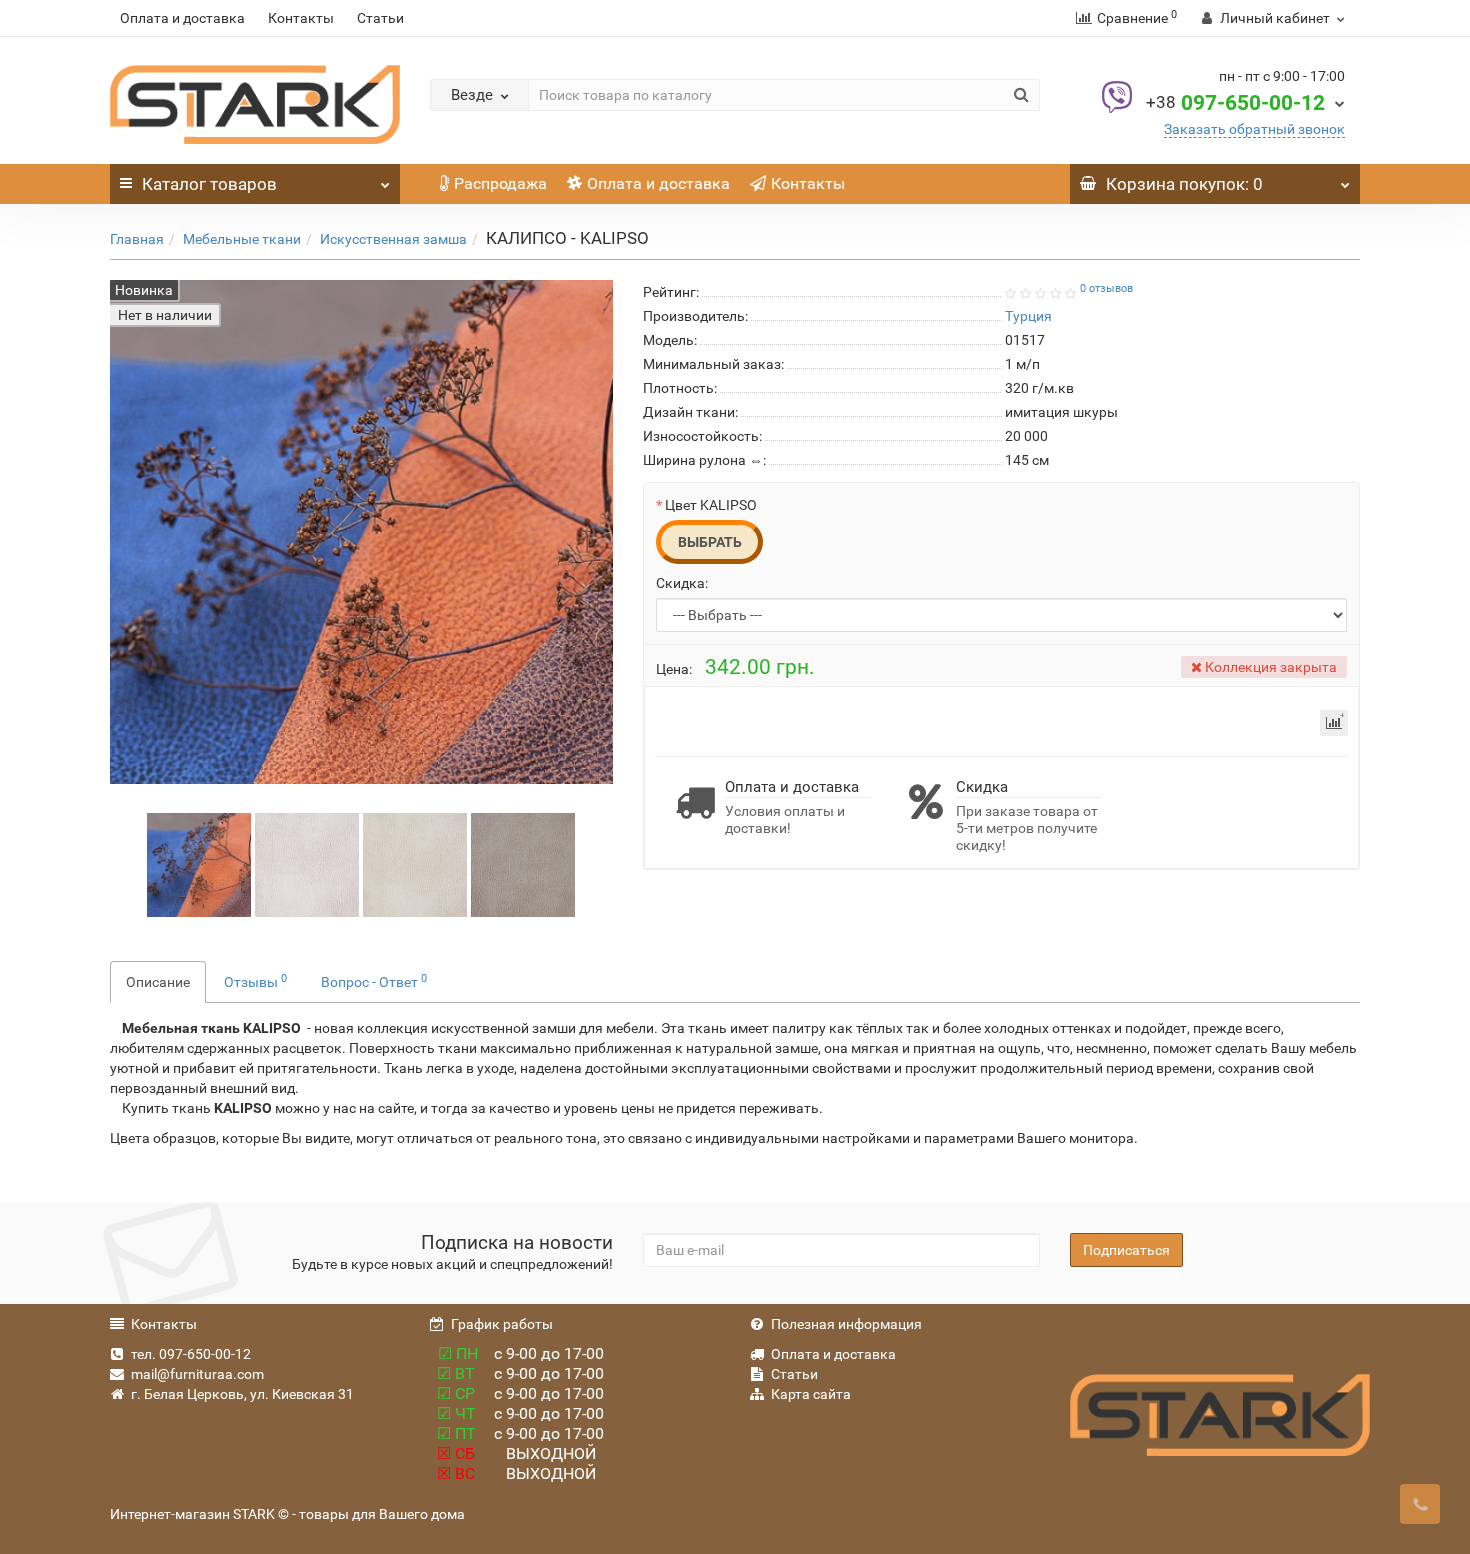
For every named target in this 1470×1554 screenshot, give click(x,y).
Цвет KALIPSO (711, 505)
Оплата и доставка (182, 18)
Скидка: (682, 583)
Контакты (301, 18)
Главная (137, 239)
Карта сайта (811, 1394)
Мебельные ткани (242, 239)
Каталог (209, 184)
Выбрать (710, 542)
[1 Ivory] (307, 864)
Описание (158, 982)
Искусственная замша (393, 239)
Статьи (380, 18)
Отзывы (255, 981)
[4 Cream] (415, 864)
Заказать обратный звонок (1254, 129)
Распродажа (500, 183)
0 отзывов (1106, 288)
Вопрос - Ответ (374, 981)
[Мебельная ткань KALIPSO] (199, 864)
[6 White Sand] (523, 864)
